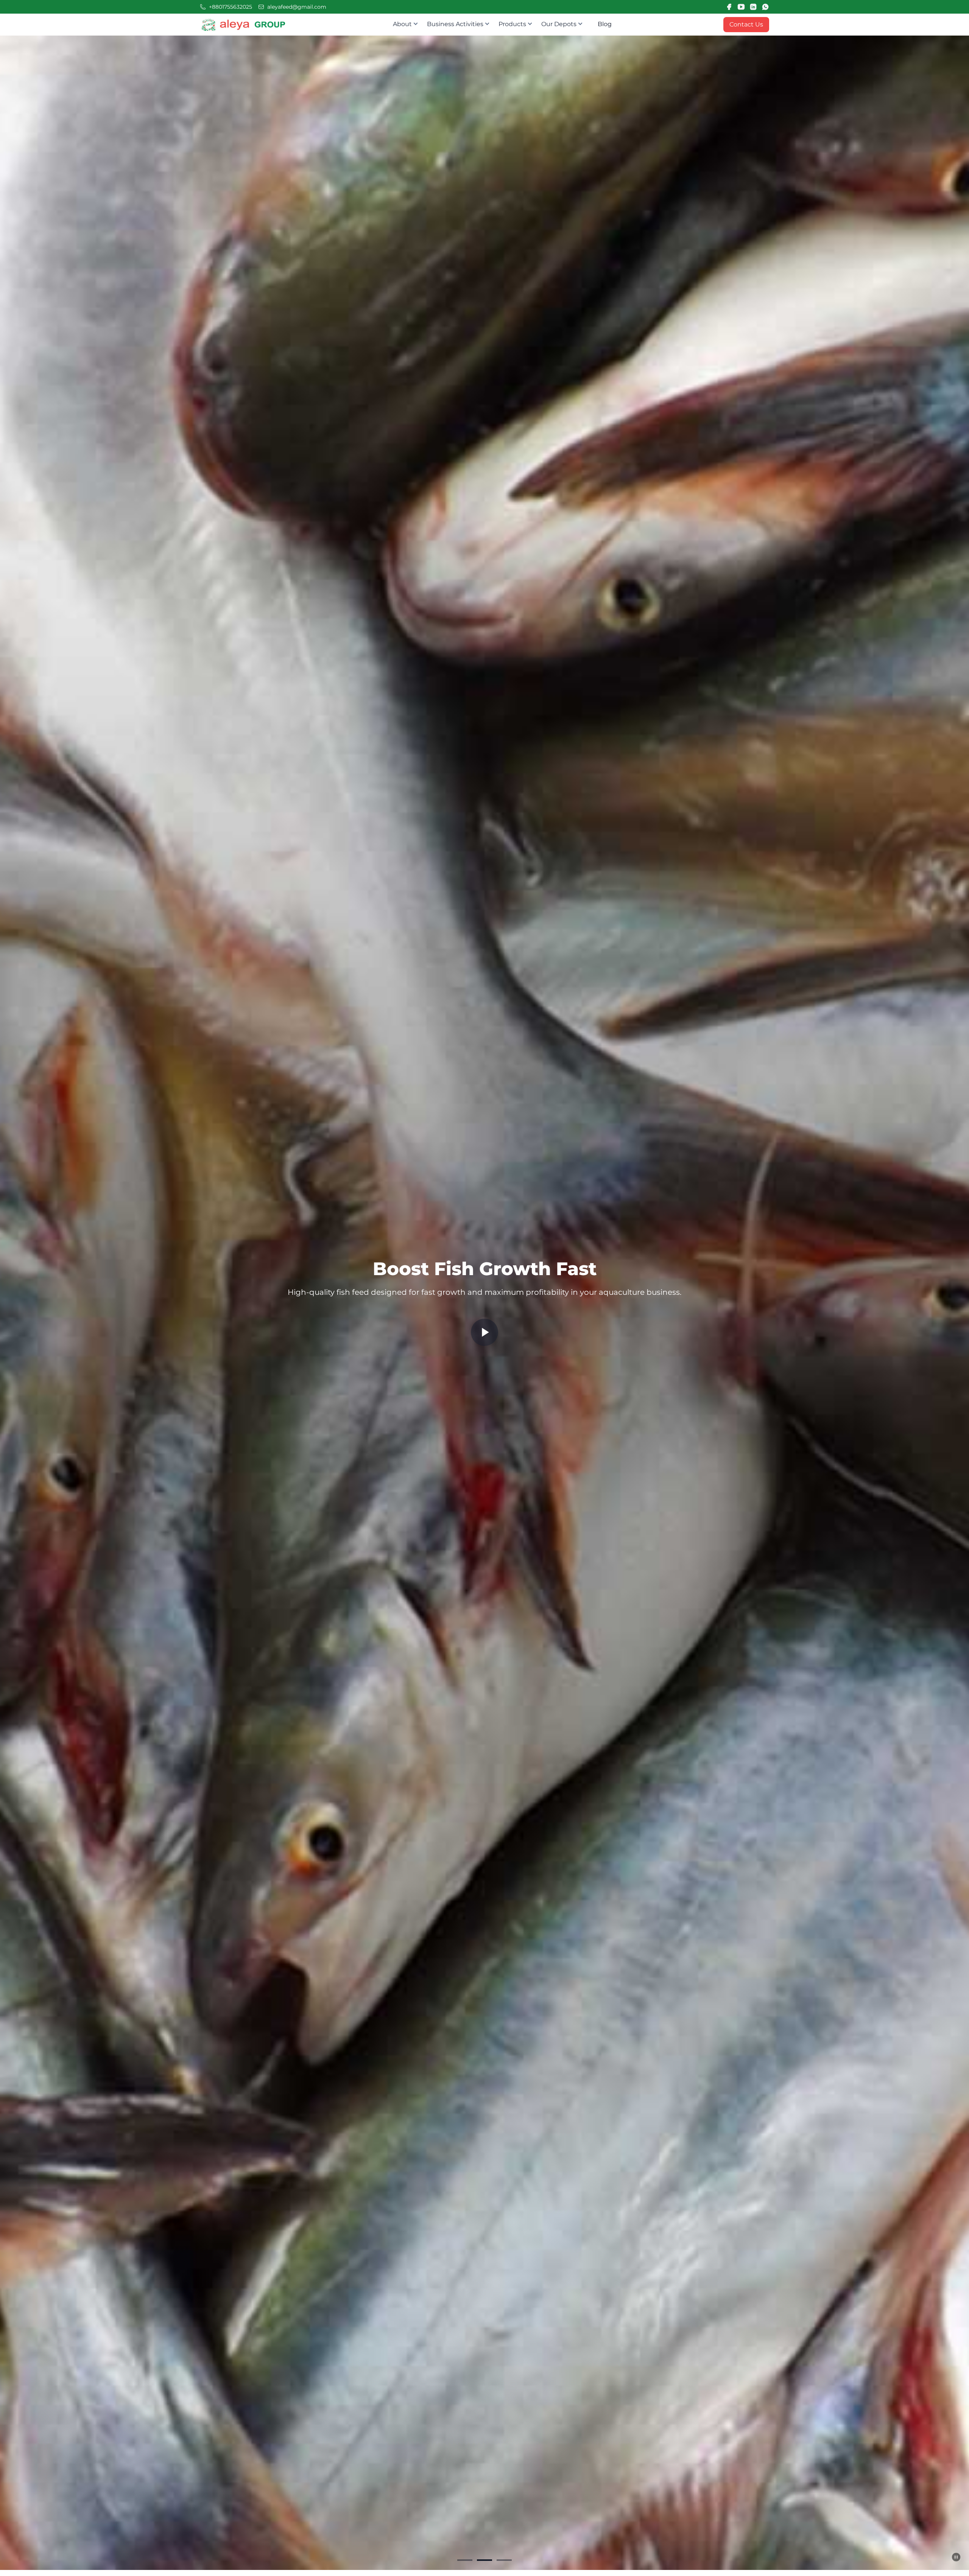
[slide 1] (465, 2560)
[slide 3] (504, 2560)
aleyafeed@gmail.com (297, 7)
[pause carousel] (956, 2557)
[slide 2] (484, 2560)
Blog (605, 24)
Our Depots (564, 25)
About (408, 25)
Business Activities (460, 25)
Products (518, 25)
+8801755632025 (231, 7)
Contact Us (746, 24)
